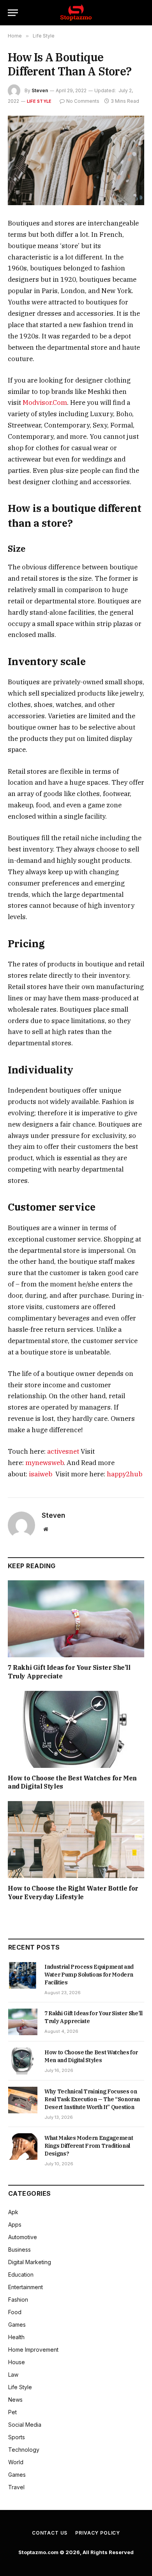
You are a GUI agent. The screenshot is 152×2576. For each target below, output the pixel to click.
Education (21, 2275)
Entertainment (26, 2287)
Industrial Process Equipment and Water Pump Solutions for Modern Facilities (89, 1975)
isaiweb (41, 1474)
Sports (17, 2437)
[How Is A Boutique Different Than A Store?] (76, 160)
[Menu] (13, 13)
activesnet (63, 1451)
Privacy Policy (98, 2533)
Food (15, 2312)
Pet (12, 2412)
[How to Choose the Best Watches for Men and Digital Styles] (76, 1729)
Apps (15, 2224)
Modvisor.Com (45, 402)
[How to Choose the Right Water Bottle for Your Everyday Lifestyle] (76, 1840)
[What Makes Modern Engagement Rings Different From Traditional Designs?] (23, 2147)
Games (17, 2325)
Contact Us (50, 2533)
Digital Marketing (30, 2262)
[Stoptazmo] (76, 13)
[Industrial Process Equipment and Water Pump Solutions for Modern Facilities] (23, 1975)
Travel (16, 2487)
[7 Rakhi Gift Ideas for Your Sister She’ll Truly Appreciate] (76, 1619)
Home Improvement (33, 2350)
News (15, 2400)
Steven (40, 90)
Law (13, 2375)
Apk (13, 2212)
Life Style (39, 101)
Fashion (18, 2300)
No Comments (83, 101)
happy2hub (125, 1474)
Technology (24, 2450)
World (16, 2462)
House (17, 2362)
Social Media (25, 2425)
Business (19, 2250)
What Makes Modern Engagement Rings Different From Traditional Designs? (89, 2146)
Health (16, 2337)
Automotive (23, 2237)
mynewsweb (44, 1463)
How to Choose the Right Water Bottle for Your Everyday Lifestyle (73, 1893)
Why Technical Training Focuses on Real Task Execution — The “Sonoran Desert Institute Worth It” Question (92, 2099)
